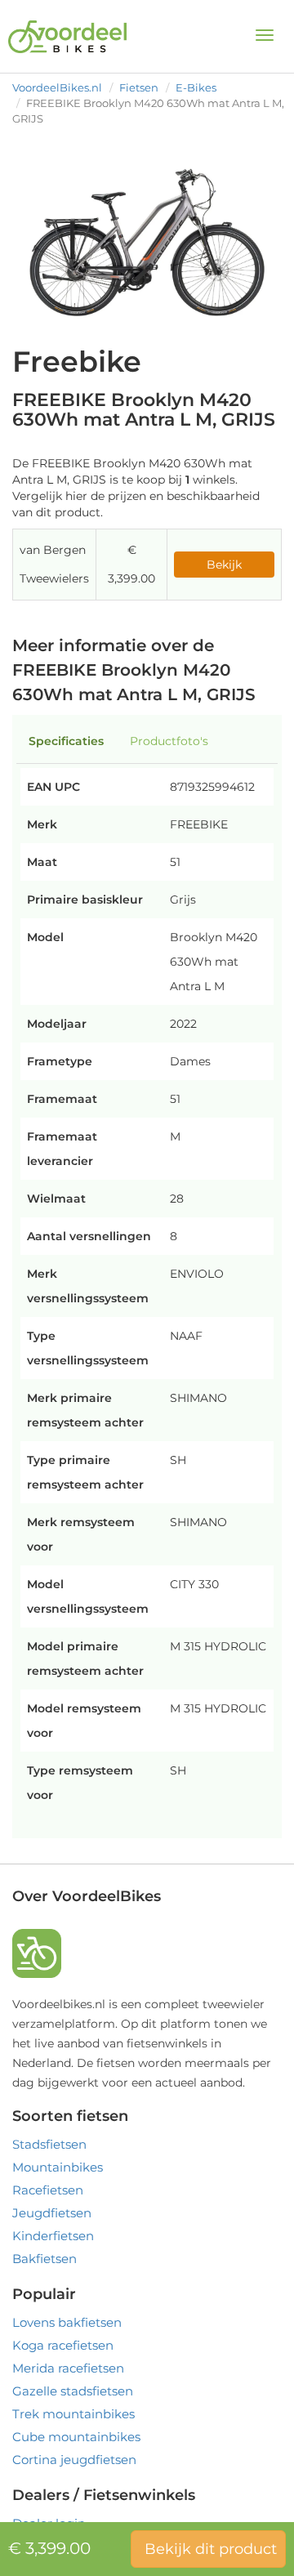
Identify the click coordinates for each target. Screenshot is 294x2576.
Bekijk (224, 565)
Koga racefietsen (63, 2345)
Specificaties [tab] (66, 741)
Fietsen (139, 87)
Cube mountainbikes (76, 2437)
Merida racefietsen (68, 2368)
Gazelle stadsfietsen (73, 2391)
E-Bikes (196, 87)
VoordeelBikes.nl (57, 87)
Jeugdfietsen (52, 2213)
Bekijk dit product (211, 2549)
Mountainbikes (58, 2167)
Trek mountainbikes (73, 2414)
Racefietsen (48, 2190)
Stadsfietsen (49, 2144)
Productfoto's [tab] (169, 741)
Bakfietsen (45, 2259)
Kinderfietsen (53, 2236)
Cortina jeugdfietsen (74, 2460)
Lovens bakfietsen (67, 2322)
